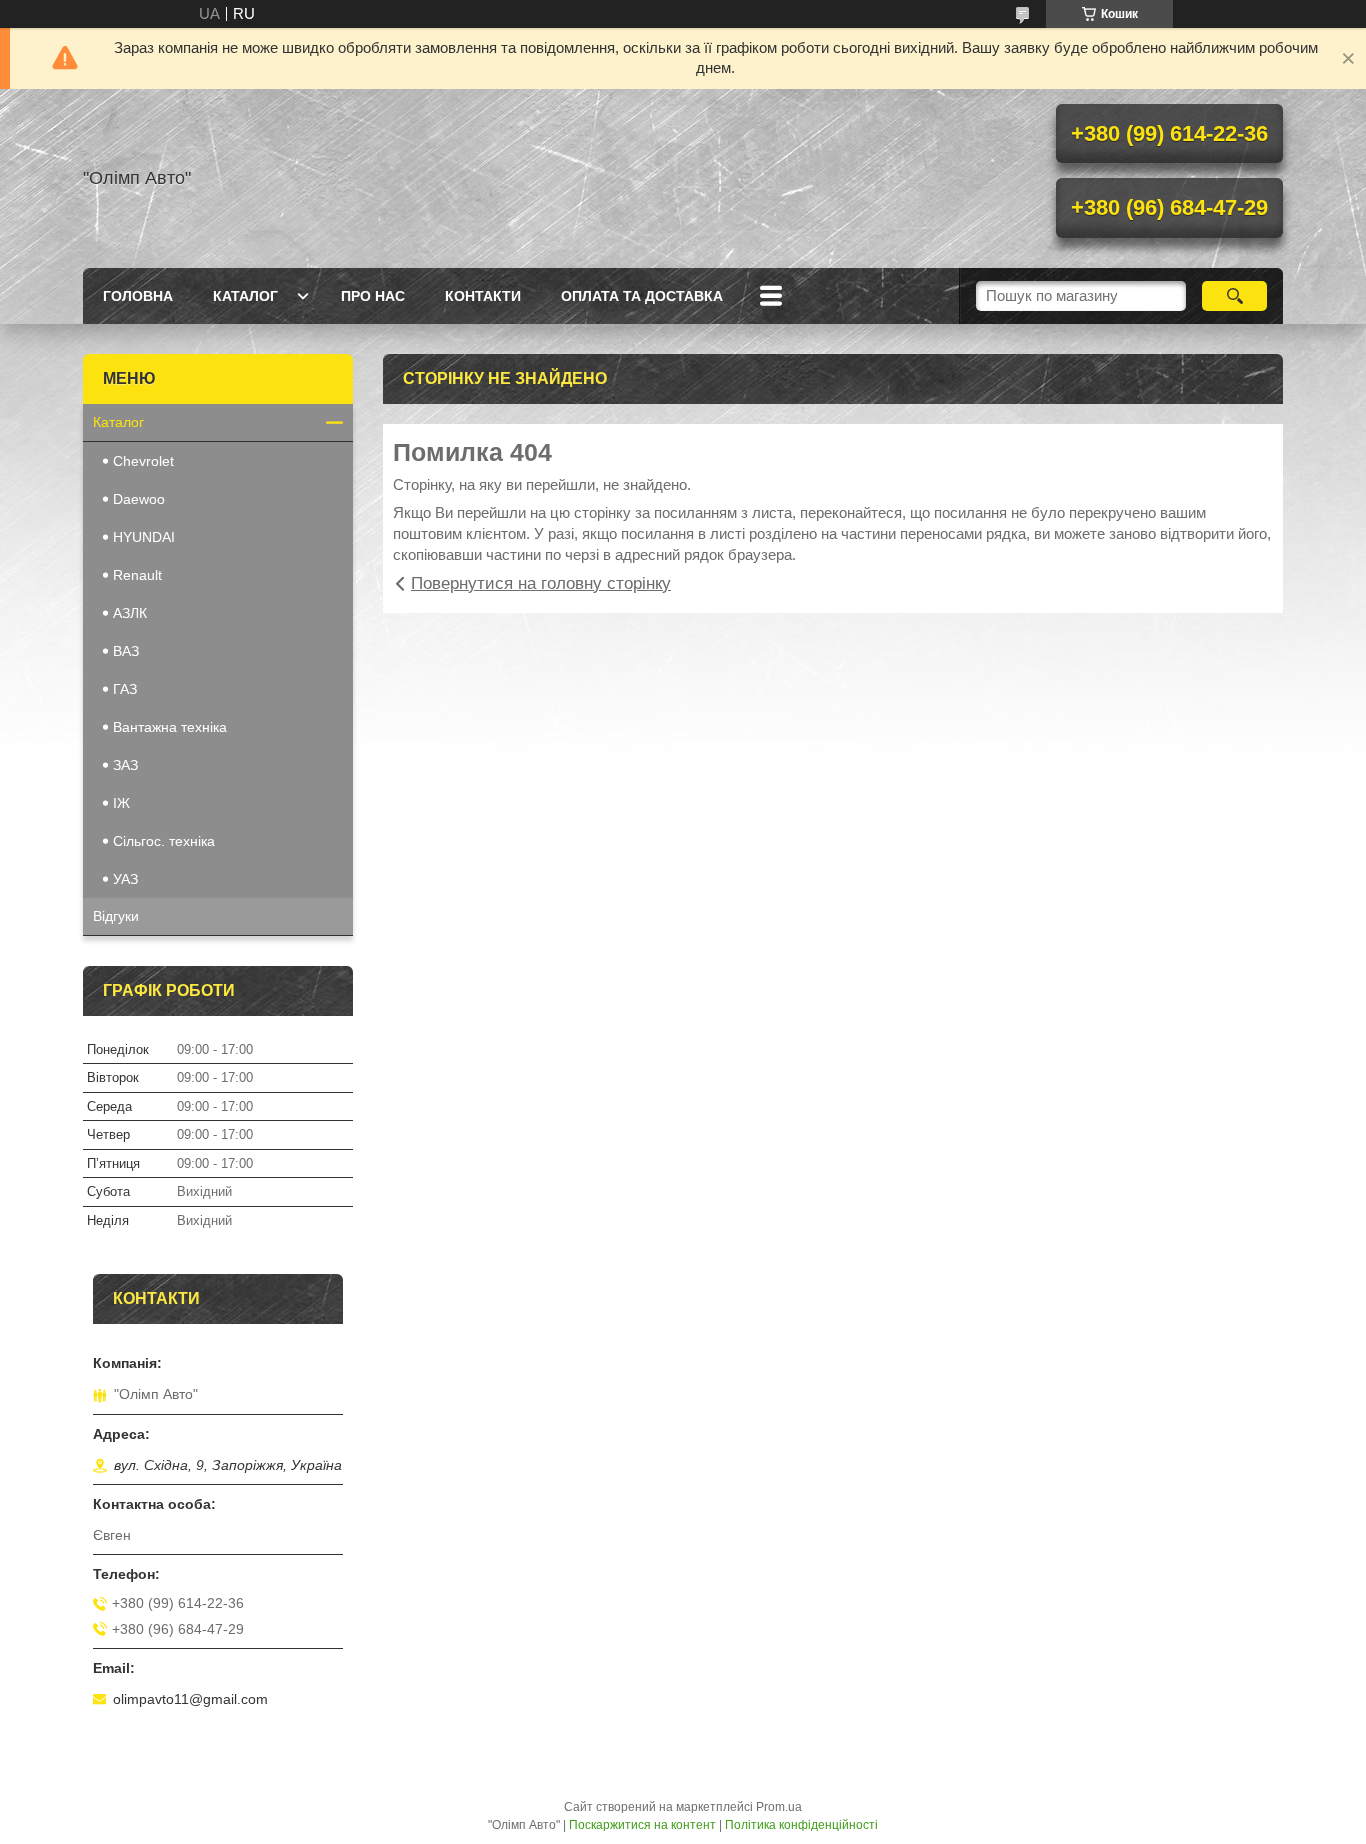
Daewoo (139, 499)
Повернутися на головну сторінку (541, 583)
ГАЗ (125, 689)
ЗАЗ (125, 765)
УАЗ (125, 879)
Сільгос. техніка (164, 841)
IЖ (121, 803)
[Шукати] (1234, 296)
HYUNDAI (144, 537)
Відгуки (116, 916)
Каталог (245, 296)
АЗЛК (130, 613)
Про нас (373, 296)
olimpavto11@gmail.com (190, 1699)
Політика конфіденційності (801, 1825)
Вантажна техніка (170, 727)
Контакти (483, 296)
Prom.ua (779, 1807)
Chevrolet (143, 461)
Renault (137, 575)
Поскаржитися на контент (642, 1825)
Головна (138, 296)
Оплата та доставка (642, 296)
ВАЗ (126, 651)
